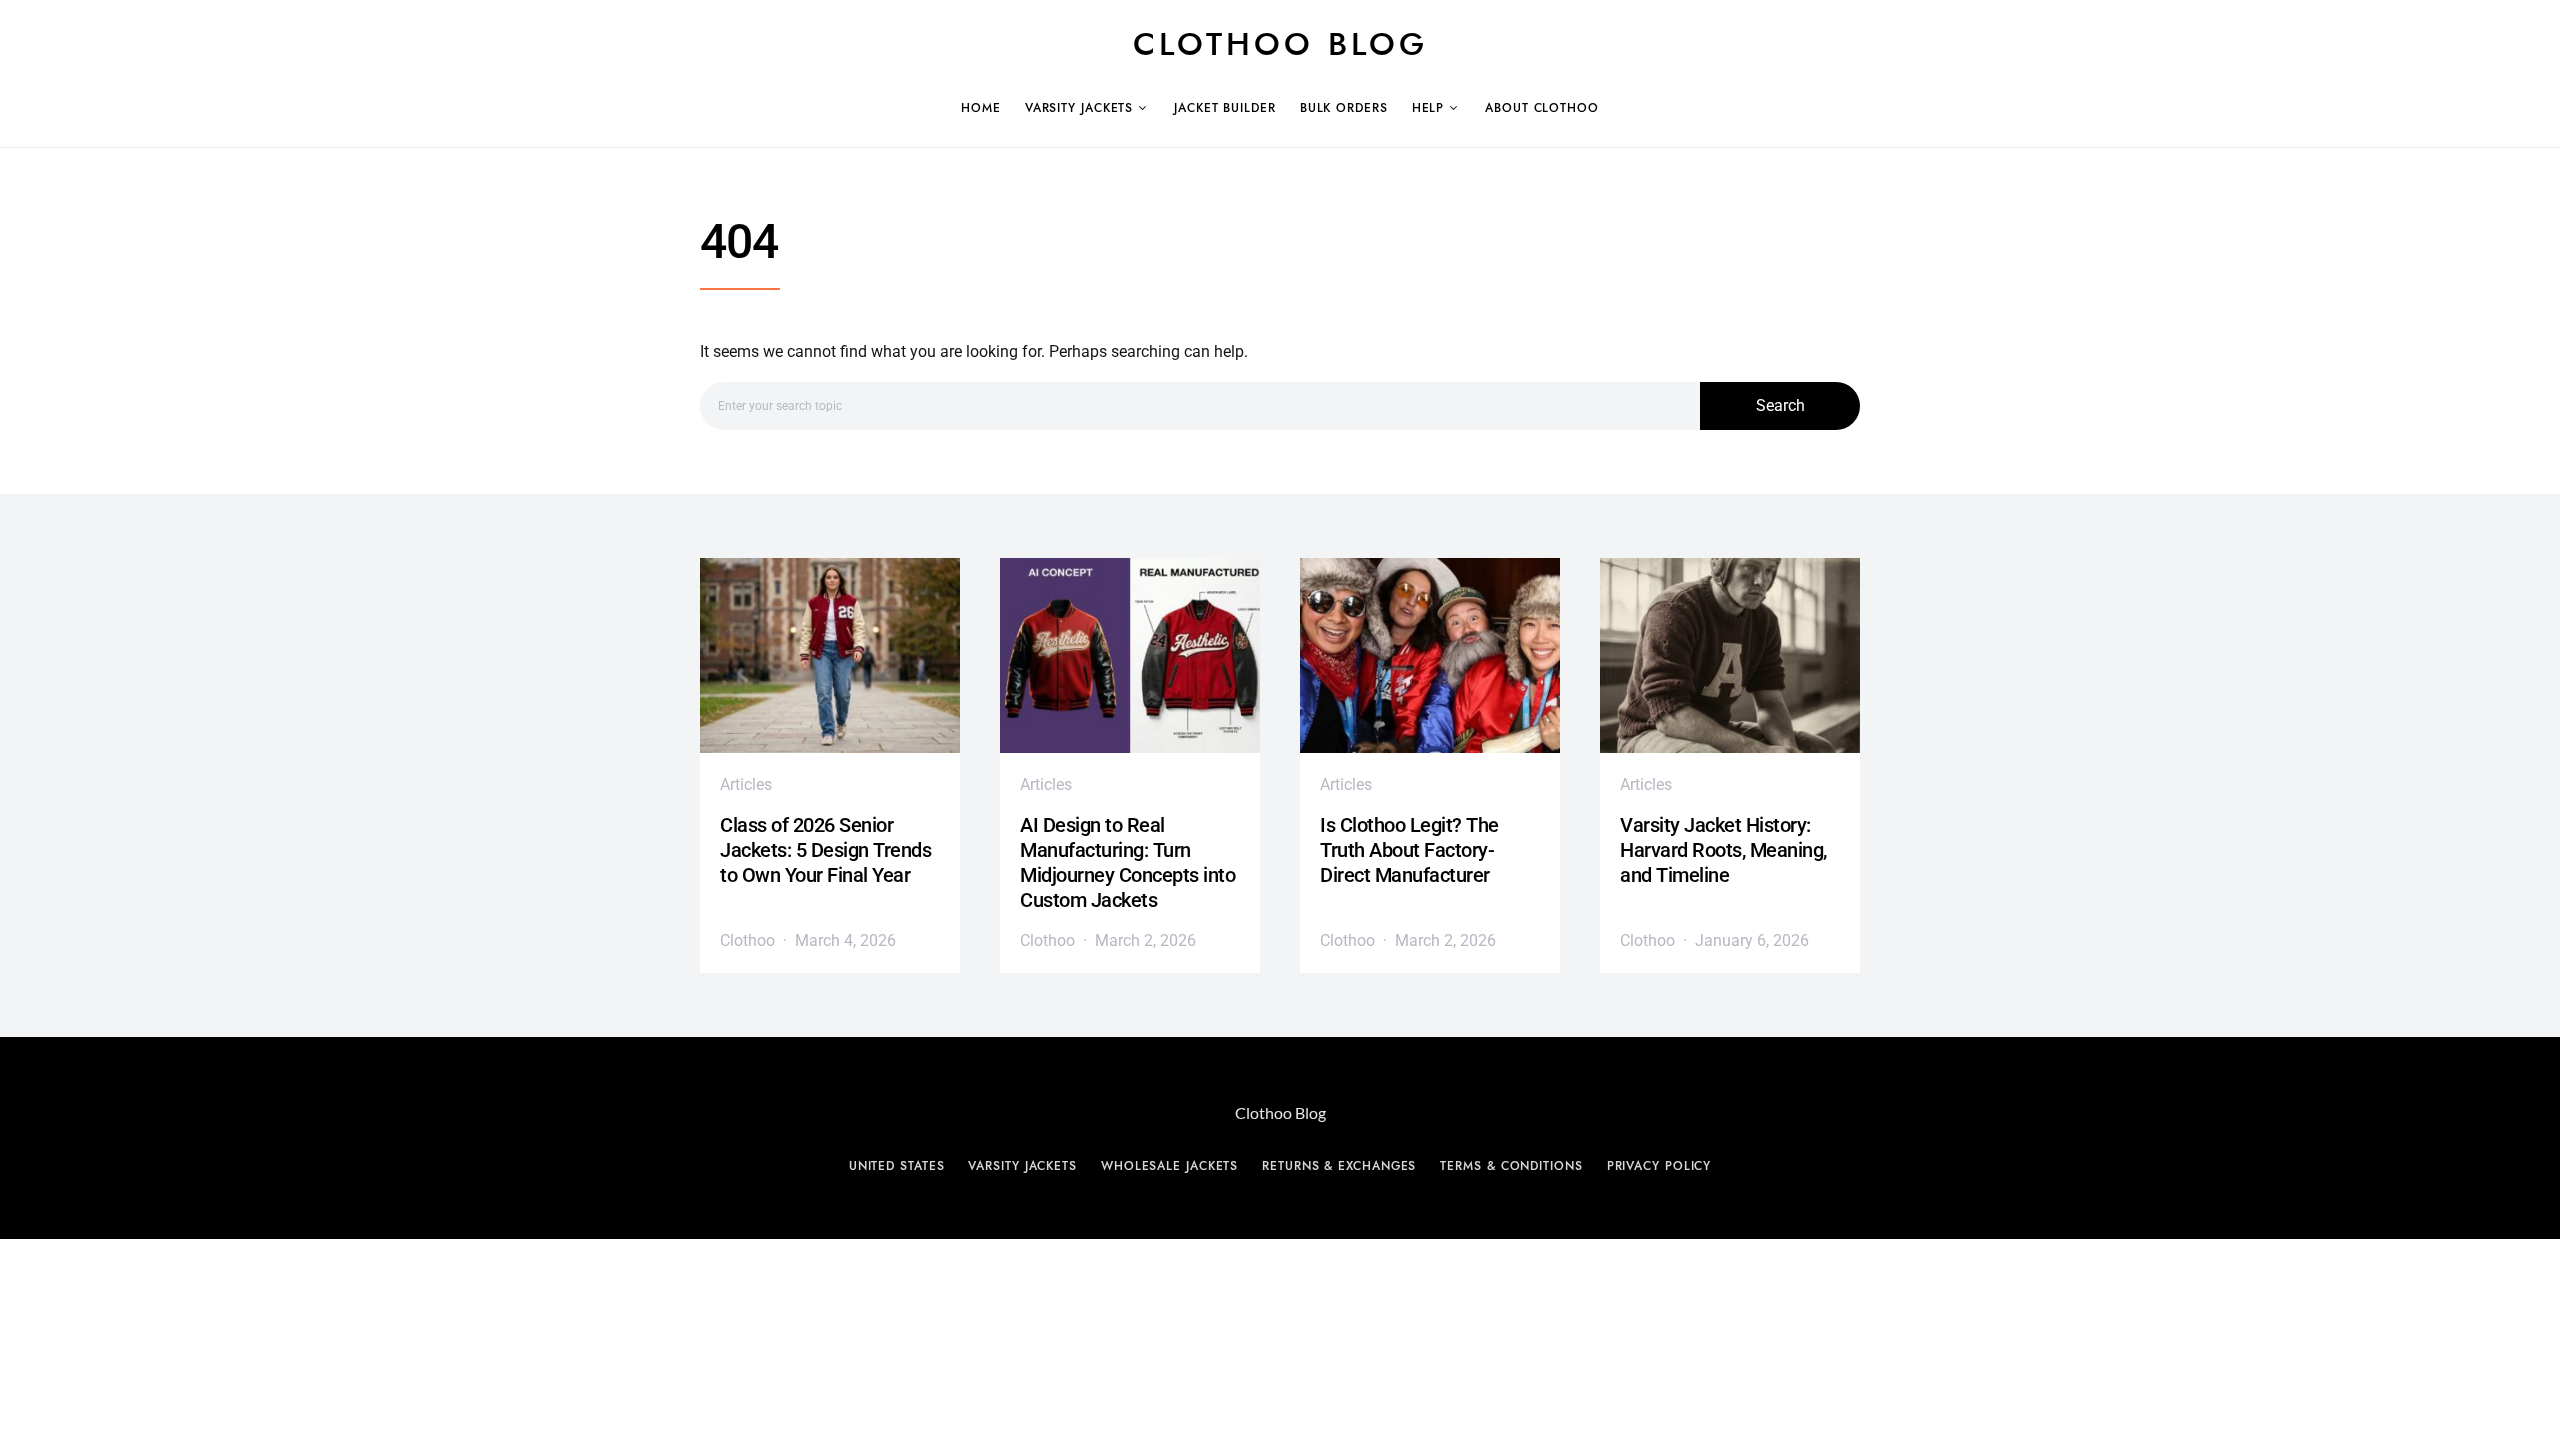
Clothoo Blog (1280, 44)
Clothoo (747, 940)
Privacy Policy (1659, 1166)
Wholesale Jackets (1169, 1166)
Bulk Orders (1344, 108)
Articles (746, 784)
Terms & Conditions (1511, 1166)
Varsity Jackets (1079, 108)
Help (1428, 108)
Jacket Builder (1225, 108)
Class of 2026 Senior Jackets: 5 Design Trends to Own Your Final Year (825, 850)
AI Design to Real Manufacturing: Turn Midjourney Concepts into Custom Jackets (1127, 862)
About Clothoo (1542, 108)
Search (1780, 405)
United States (897, 1166)
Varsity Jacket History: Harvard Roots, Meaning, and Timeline (1723, 850)
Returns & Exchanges (1339, 1166)
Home (981, 108)
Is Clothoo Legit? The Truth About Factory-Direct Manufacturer (1409, 850)
